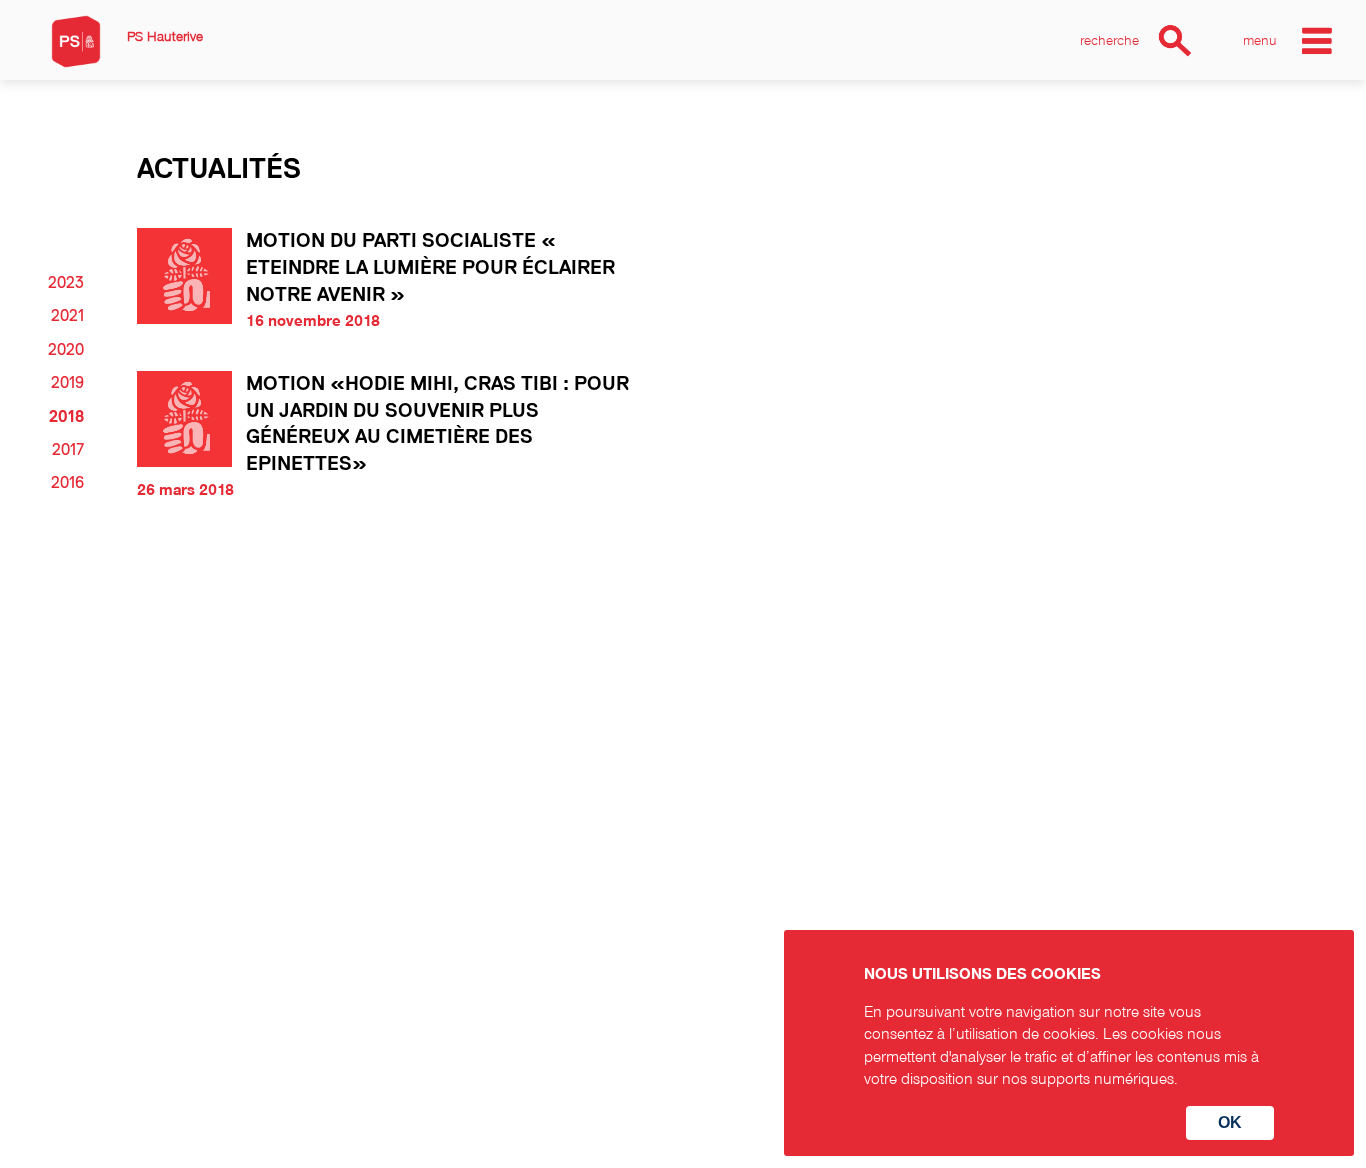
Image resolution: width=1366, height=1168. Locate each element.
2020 (66, 350)
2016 (67, 483)
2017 (68, 450)
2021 (67, 316)
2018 (66, 417)
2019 (67, 383)
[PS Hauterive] (76, 41)
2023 (66, 283)
